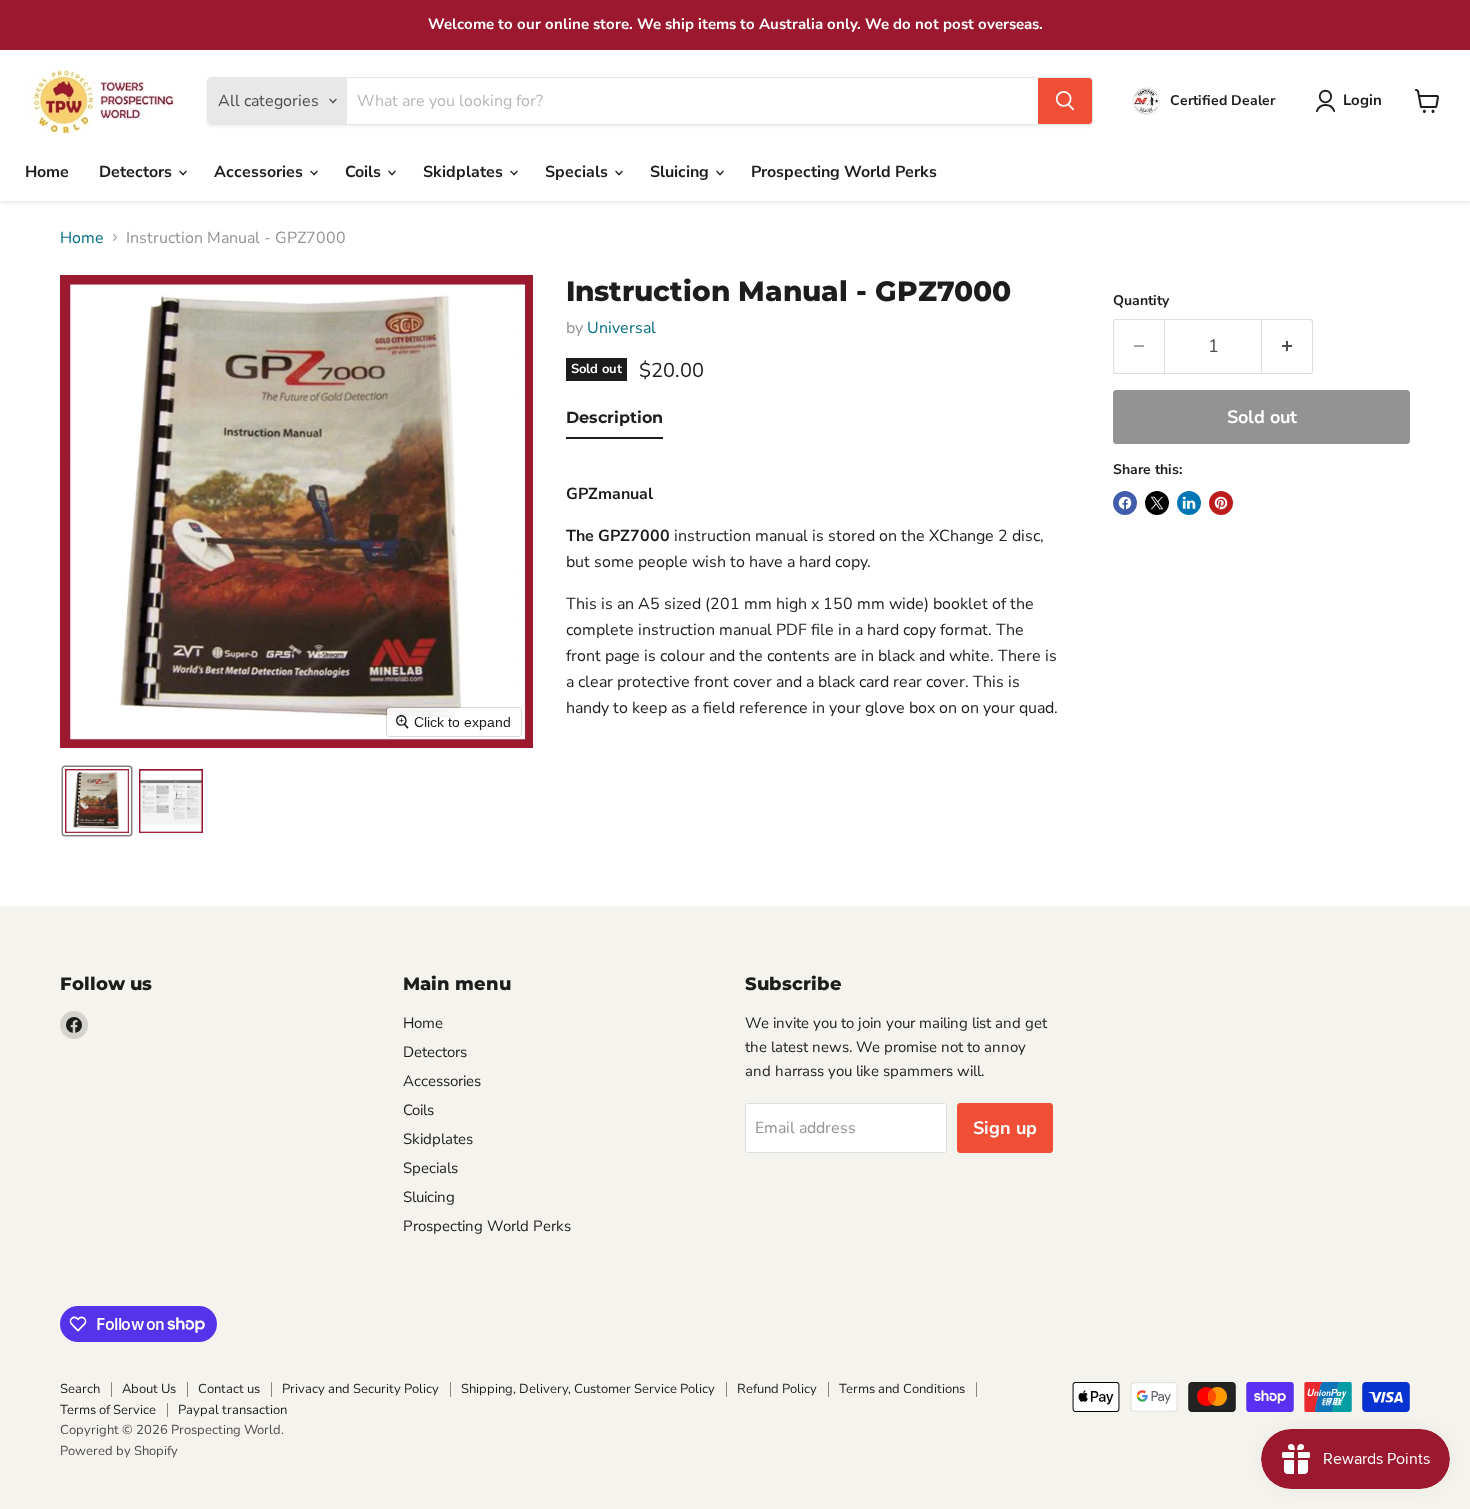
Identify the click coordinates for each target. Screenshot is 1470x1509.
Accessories (260, 172)
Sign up (1005, 1128)
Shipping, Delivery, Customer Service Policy (588, 1389)
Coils (365, 172)
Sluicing (681, 172)
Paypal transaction (232, 1410)
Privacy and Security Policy (360, 1389)
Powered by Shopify (119, 1451)
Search (80, 1389)
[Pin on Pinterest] (1221, 503)
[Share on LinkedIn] (1189, 503)
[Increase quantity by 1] (1287, 346)
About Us (149, 1389)
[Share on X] (1157, 503)
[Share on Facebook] (1125, 503)
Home (47, 172)
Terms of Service (108, 1410)
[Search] (1065, 101)
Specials (578, 172)
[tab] (614, 422)
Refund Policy (777, 1389)
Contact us (229, 1389)
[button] (1352, 101)
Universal (621, 328)
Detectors (137, 172)
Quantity (1141, 301)
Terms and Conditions (902, 1389)
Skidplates (465, 172)
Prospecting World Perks (844, 172)
